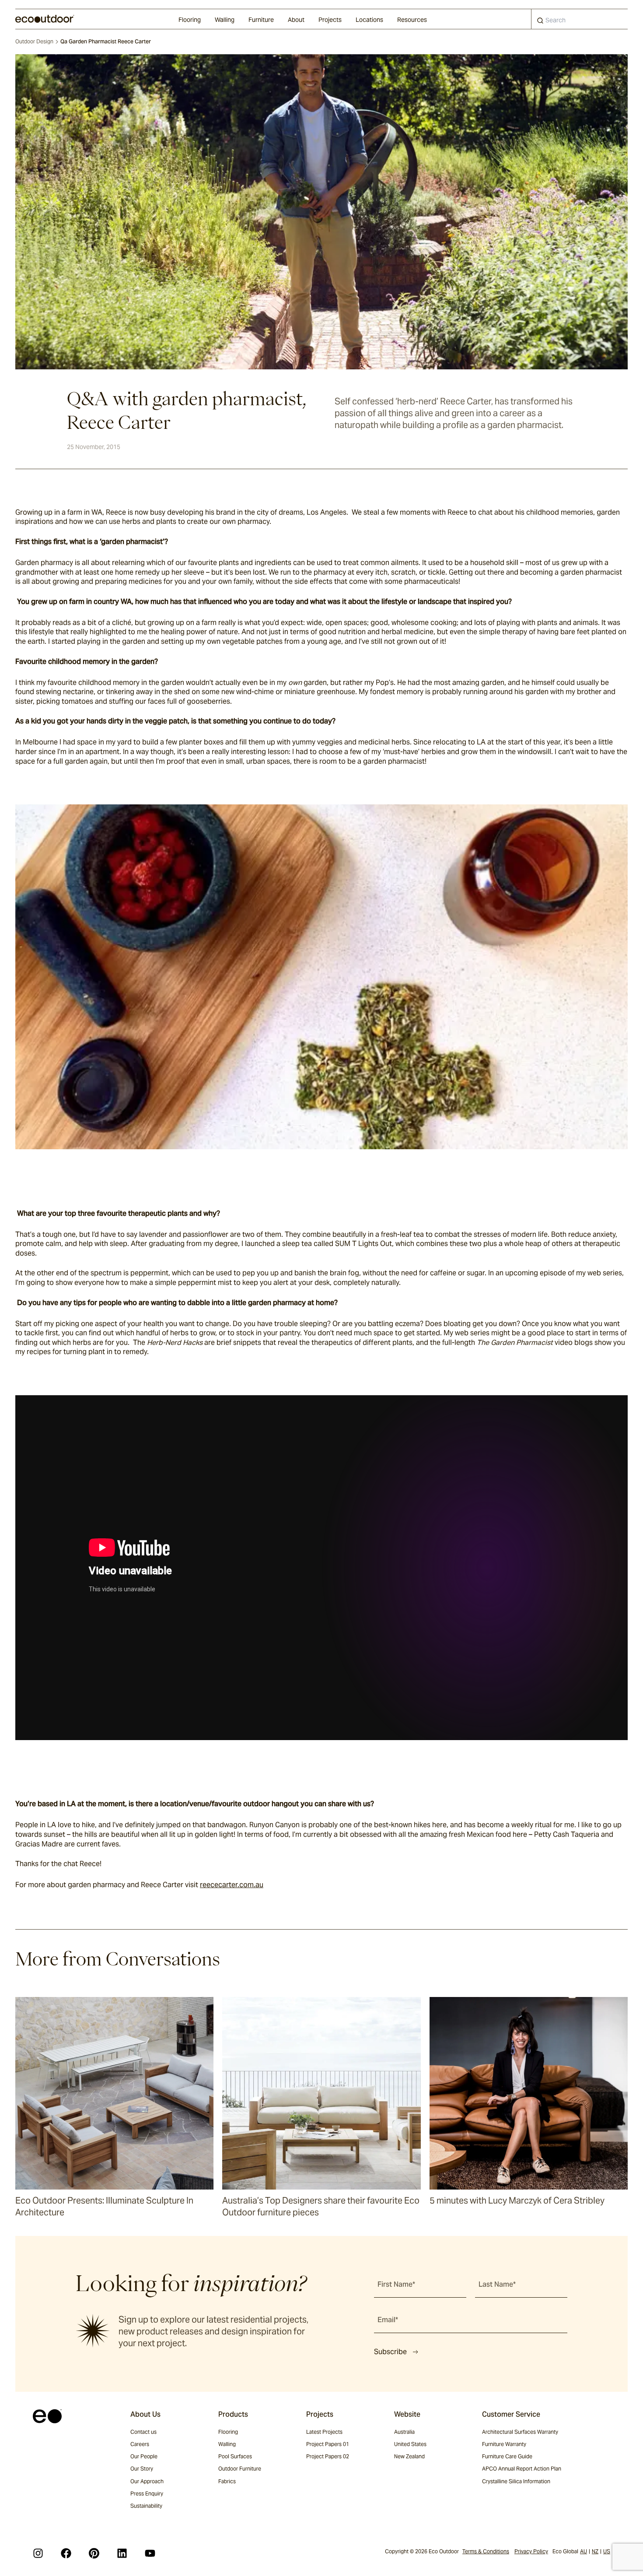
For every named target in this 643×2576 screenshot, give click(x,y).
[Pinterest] (94, 2553)
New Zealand (409, 2456)
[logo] (45, 19)
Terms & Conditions (486, 2551)
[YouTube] (150, 2553)
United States (410, 2444)
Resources (412, 20)
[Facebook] (66, 2553)
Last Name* (497, 2284)
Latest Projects (324, 2432)
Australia (404, 2432)
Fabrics (227, 2481)
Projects (330, 20)
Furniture (261, 20)
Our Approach (147, 2481)
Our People (144, 2456)
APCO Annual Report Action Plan (522, 2469)
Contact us (143, 2432)
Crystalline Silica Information (516, 2481)
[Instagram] (38, 2553)
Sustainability (146, 2506)
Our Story (142, 2469)
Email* (388, 2320)
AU (584, 2551)
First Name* (396, 2284)
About (296, 20)
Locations (369, 20)
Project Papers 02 (328, 2456)
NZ (595, 2551)
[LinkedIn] (122, 2553)
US (607, 2551)
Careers (140, 2444)
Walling (225, 20)
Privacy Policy (531, 2551)
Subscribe (390, 2352)
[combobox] (580, 19)
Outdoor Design (34, 41)
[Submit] (540, 22)
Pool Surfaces (235, 2456)
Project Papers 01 (328, 2444)
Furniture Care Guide (507, 2456)
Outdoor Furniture (240, 2469)
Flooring (190, 20)
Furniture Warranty (504, 2444)
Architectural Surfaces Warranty (520, 2432)
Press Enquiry (147, 2494)
